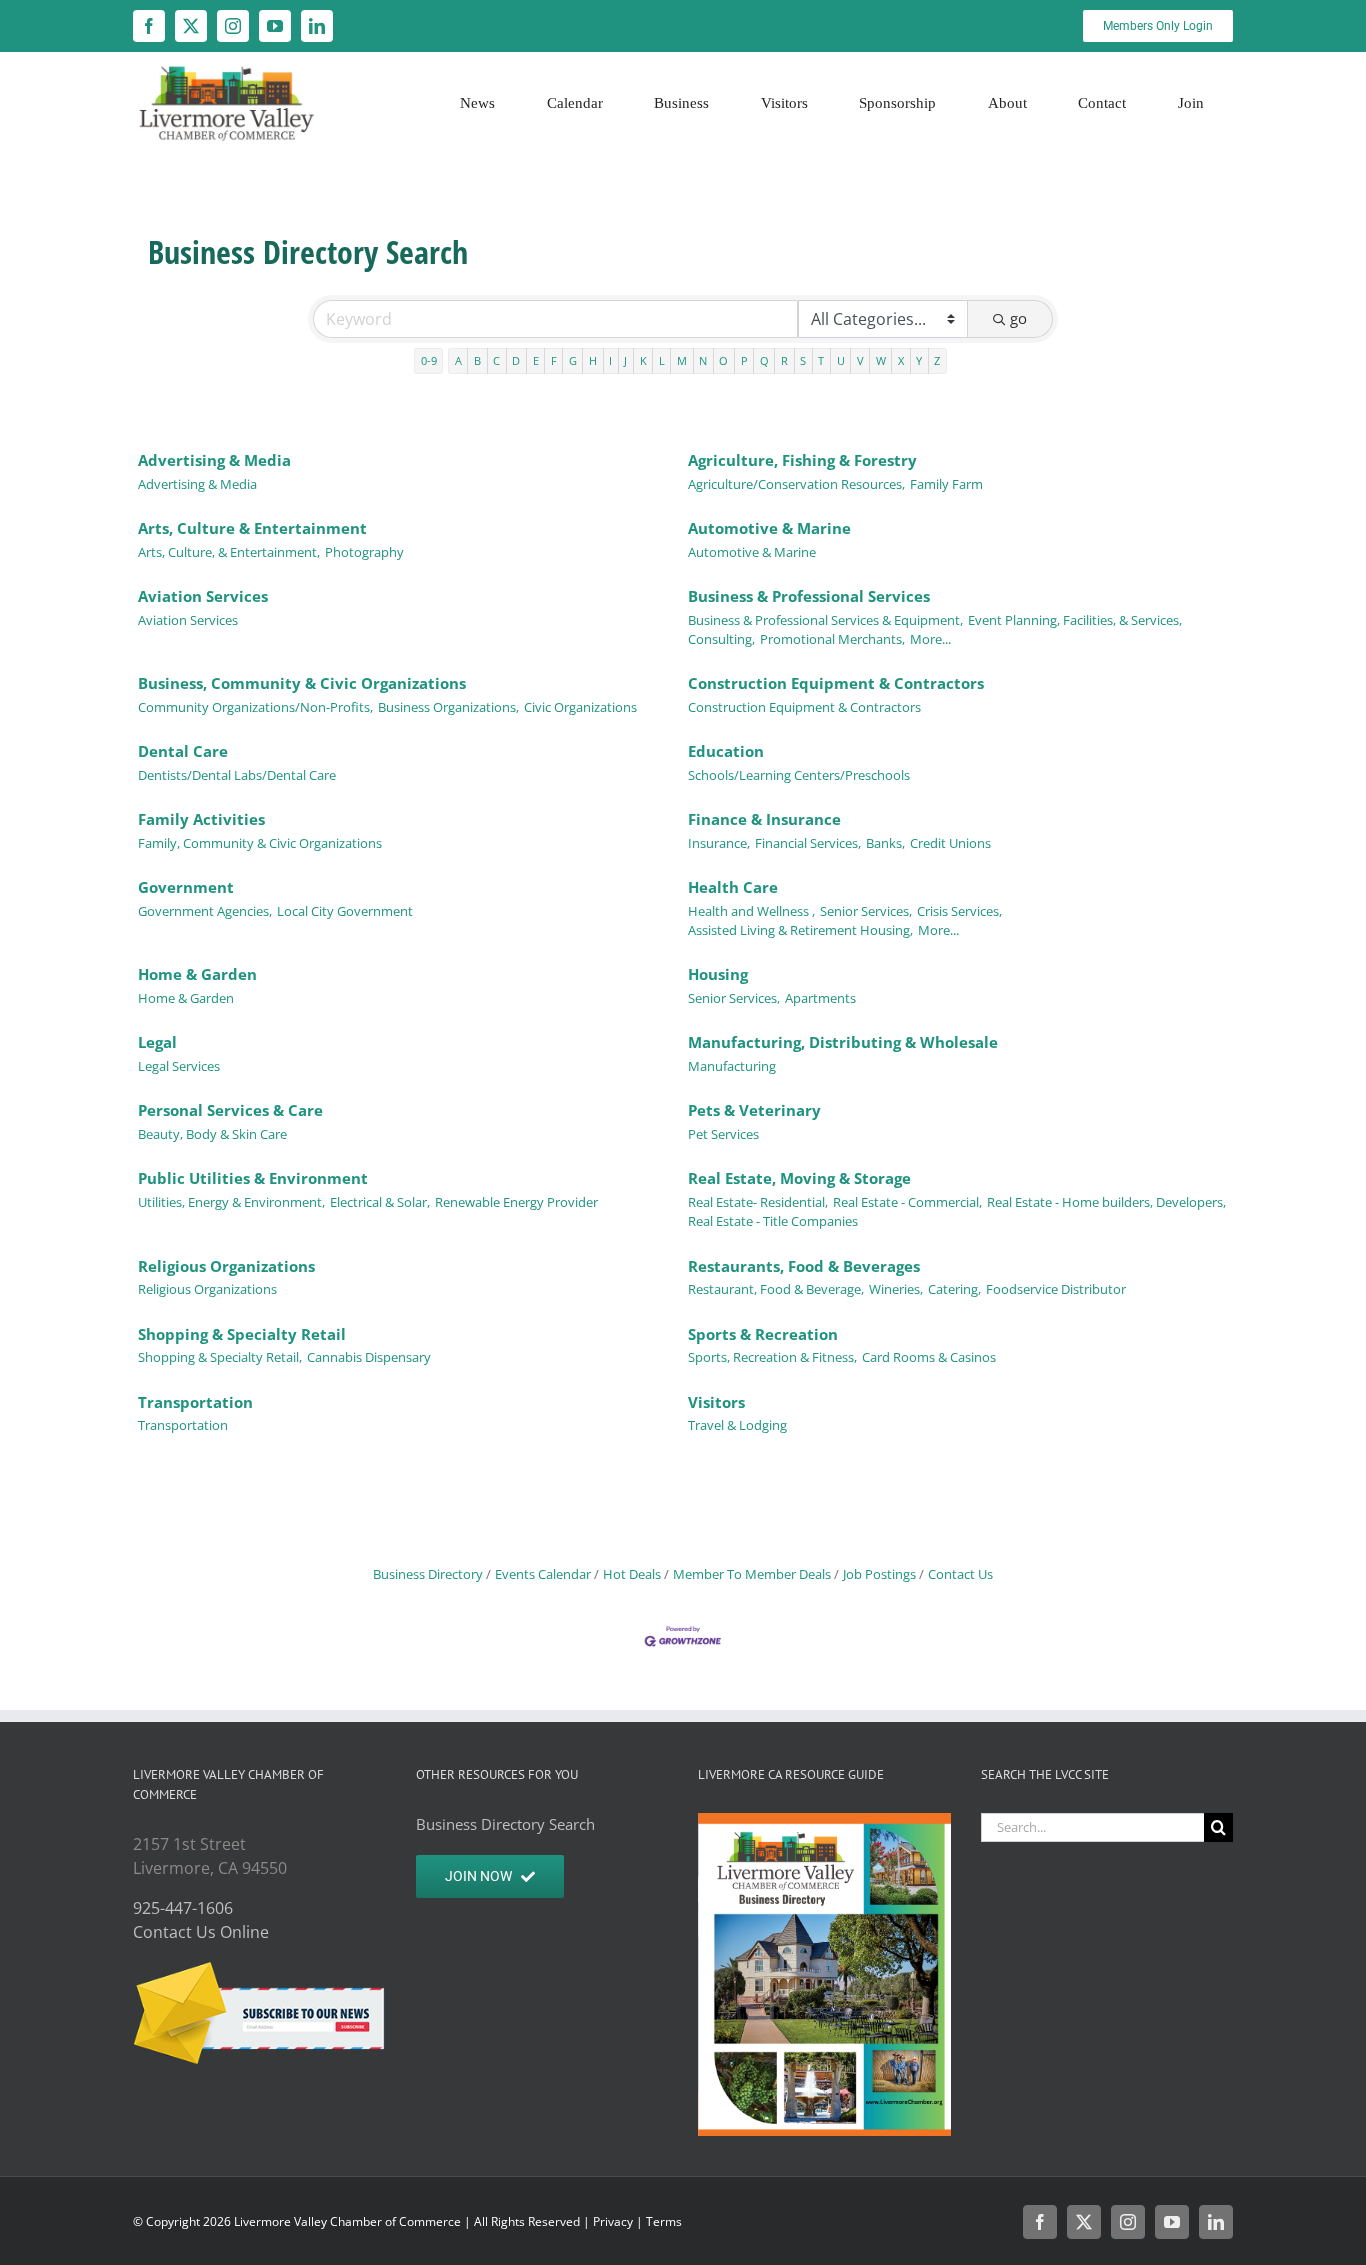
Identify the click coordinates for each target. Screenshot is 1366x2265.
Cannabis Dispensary (369, 1357)
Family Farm (946, 484)
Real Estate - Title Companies (773, 1221)
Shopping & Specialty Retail (242, 1334)
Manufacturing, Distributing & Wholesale (843, 1042)
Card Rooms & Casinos (929, 1357)
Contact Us (960, 1574)
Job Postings (879, 1574)
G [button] (573, 360)
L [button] (662, 360)
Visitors (716, 1402)
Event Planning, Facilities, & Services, (1075, 620)
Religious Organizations (226, 1266)
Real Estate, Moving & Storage (799, 1178)
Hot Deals (632, 1574)
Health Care (733, 887)
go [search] (1018, 318)
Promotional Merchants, (832, 639)
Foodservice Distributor (1056, 1289)
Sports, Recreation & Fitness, (772, 1357)
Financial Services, (808, 843)
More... (930, 639)
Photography (364, 552)
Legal (157, 1042)
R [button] (784, 360)
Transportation (195, 1402)
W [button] (881, 360)
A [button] (458, 360)
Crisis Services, (959, 911)
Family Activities (201, 819)
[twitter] (191, 26)
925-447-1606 (183, 1908)
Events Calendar (543, 1574)
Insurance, (719, 843)
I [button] (610, 360)
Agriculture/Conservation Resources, (796, 484)
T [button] (821, 360)
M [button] (682, 360)
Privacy (613, 2221)
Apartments (820, 998)
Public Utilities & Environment (253, 1178)
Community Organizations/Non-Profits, (255, 707)
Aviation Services (203, 596)
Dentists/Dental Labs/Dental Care (237, 775)
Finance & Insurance (764, 819)
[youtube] (275, 26)
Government (186, 887)
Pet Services (723, 1134)
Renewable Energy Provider (516, 1202)
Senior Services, (866, 911)
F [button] (554, 360)
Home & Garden (197, 974)
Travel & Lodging (737, 1425)
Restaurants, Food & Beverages (804, 1266)
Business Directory (428, 1574)
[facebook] (149, 26)
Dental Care (183, 751)
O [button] (723, 360)
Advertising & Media (214, 460)
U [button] (841, 360)
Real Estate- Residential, (758, 1202)
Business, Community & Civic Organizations (302, 683)
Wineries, (896, 1289)
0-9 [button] (429, 360)
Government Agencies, (205, 911)
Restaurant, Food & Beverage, (776, 1289)
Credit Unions (950, 843)
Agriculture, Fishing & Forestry (802, 460)
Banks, (885, 843)
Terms (664, 2221)
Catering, (954, 1289)
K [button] (643, 360)
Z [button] (937, 360)
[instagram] (233, 26)
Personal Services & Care (230, 1110)
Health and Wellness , (751, 911)
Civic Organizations (580, 707)
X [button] (901, 360)
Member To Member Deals (752, 1574)
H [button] (593, 360)
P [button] (744, 360)
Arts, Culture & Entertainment (252, 528)
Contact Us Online (201, 1932)
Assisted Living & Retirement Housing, (800, 930)
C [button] (496, 360)
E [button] (536, 360)
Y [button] (919, 360)
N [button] (703, 360)
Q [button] (764, 360)
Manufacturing (732, 1066)
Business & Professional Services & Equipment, (825, 620)
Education (726, 751)
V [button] (860, 360)
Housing (718, 974)
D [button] (516, 360)
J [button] (625, 360)
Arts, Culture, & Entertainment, (229, 552)
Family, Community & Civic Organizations (260, 843)
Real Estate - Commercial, (907, 1202)
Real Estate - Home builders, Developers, (1106, 1202)
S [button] (803, 360)
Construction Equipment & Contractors (836, 683)
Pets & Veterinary (754, 1110)
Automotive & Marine (769, 528)
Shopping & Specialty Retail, (220, 1357)
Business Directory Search (505, 1824)
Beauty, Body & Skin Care (212, 1134)
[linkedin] (317, 26)
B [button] (477, 360)
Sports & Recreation (763, 1334)
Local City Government (345, 911)
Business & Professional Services (809, 596)
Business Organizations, (448, 707)
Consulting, (721, 639)
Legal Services (179, 1066)
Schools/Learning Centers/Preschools (799, 775)
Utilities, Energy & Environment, (231, 1202)
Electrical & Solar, (380, 1202)
